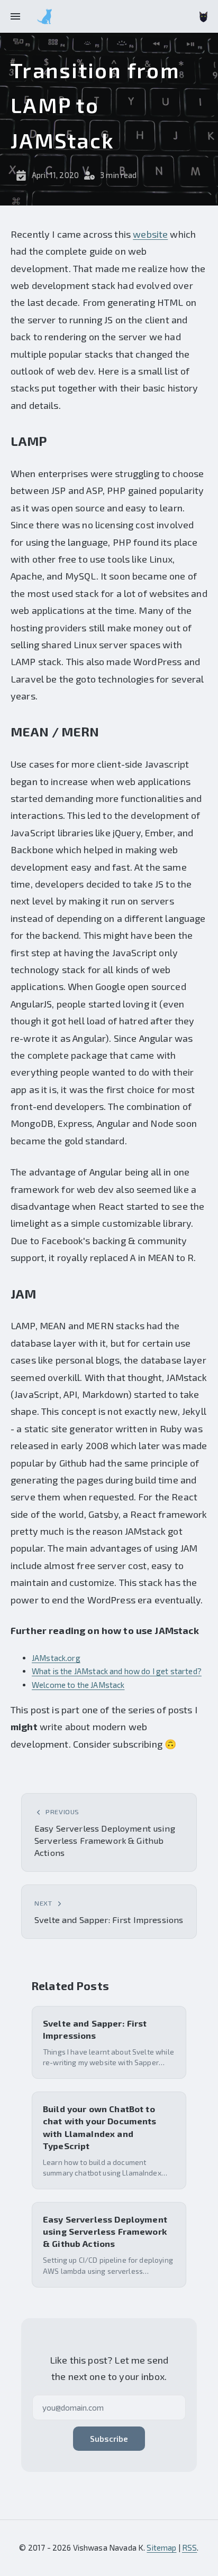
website (150, 234)
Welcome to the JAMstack (78, 1685)
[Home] (44, 16)
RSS (189, 2547)
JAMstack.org (56, 1658)
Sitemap (161, 2547)
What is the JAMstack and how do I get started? (117, 1671)
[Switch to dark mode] (203, 17)
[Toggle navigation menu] (15, 16)
